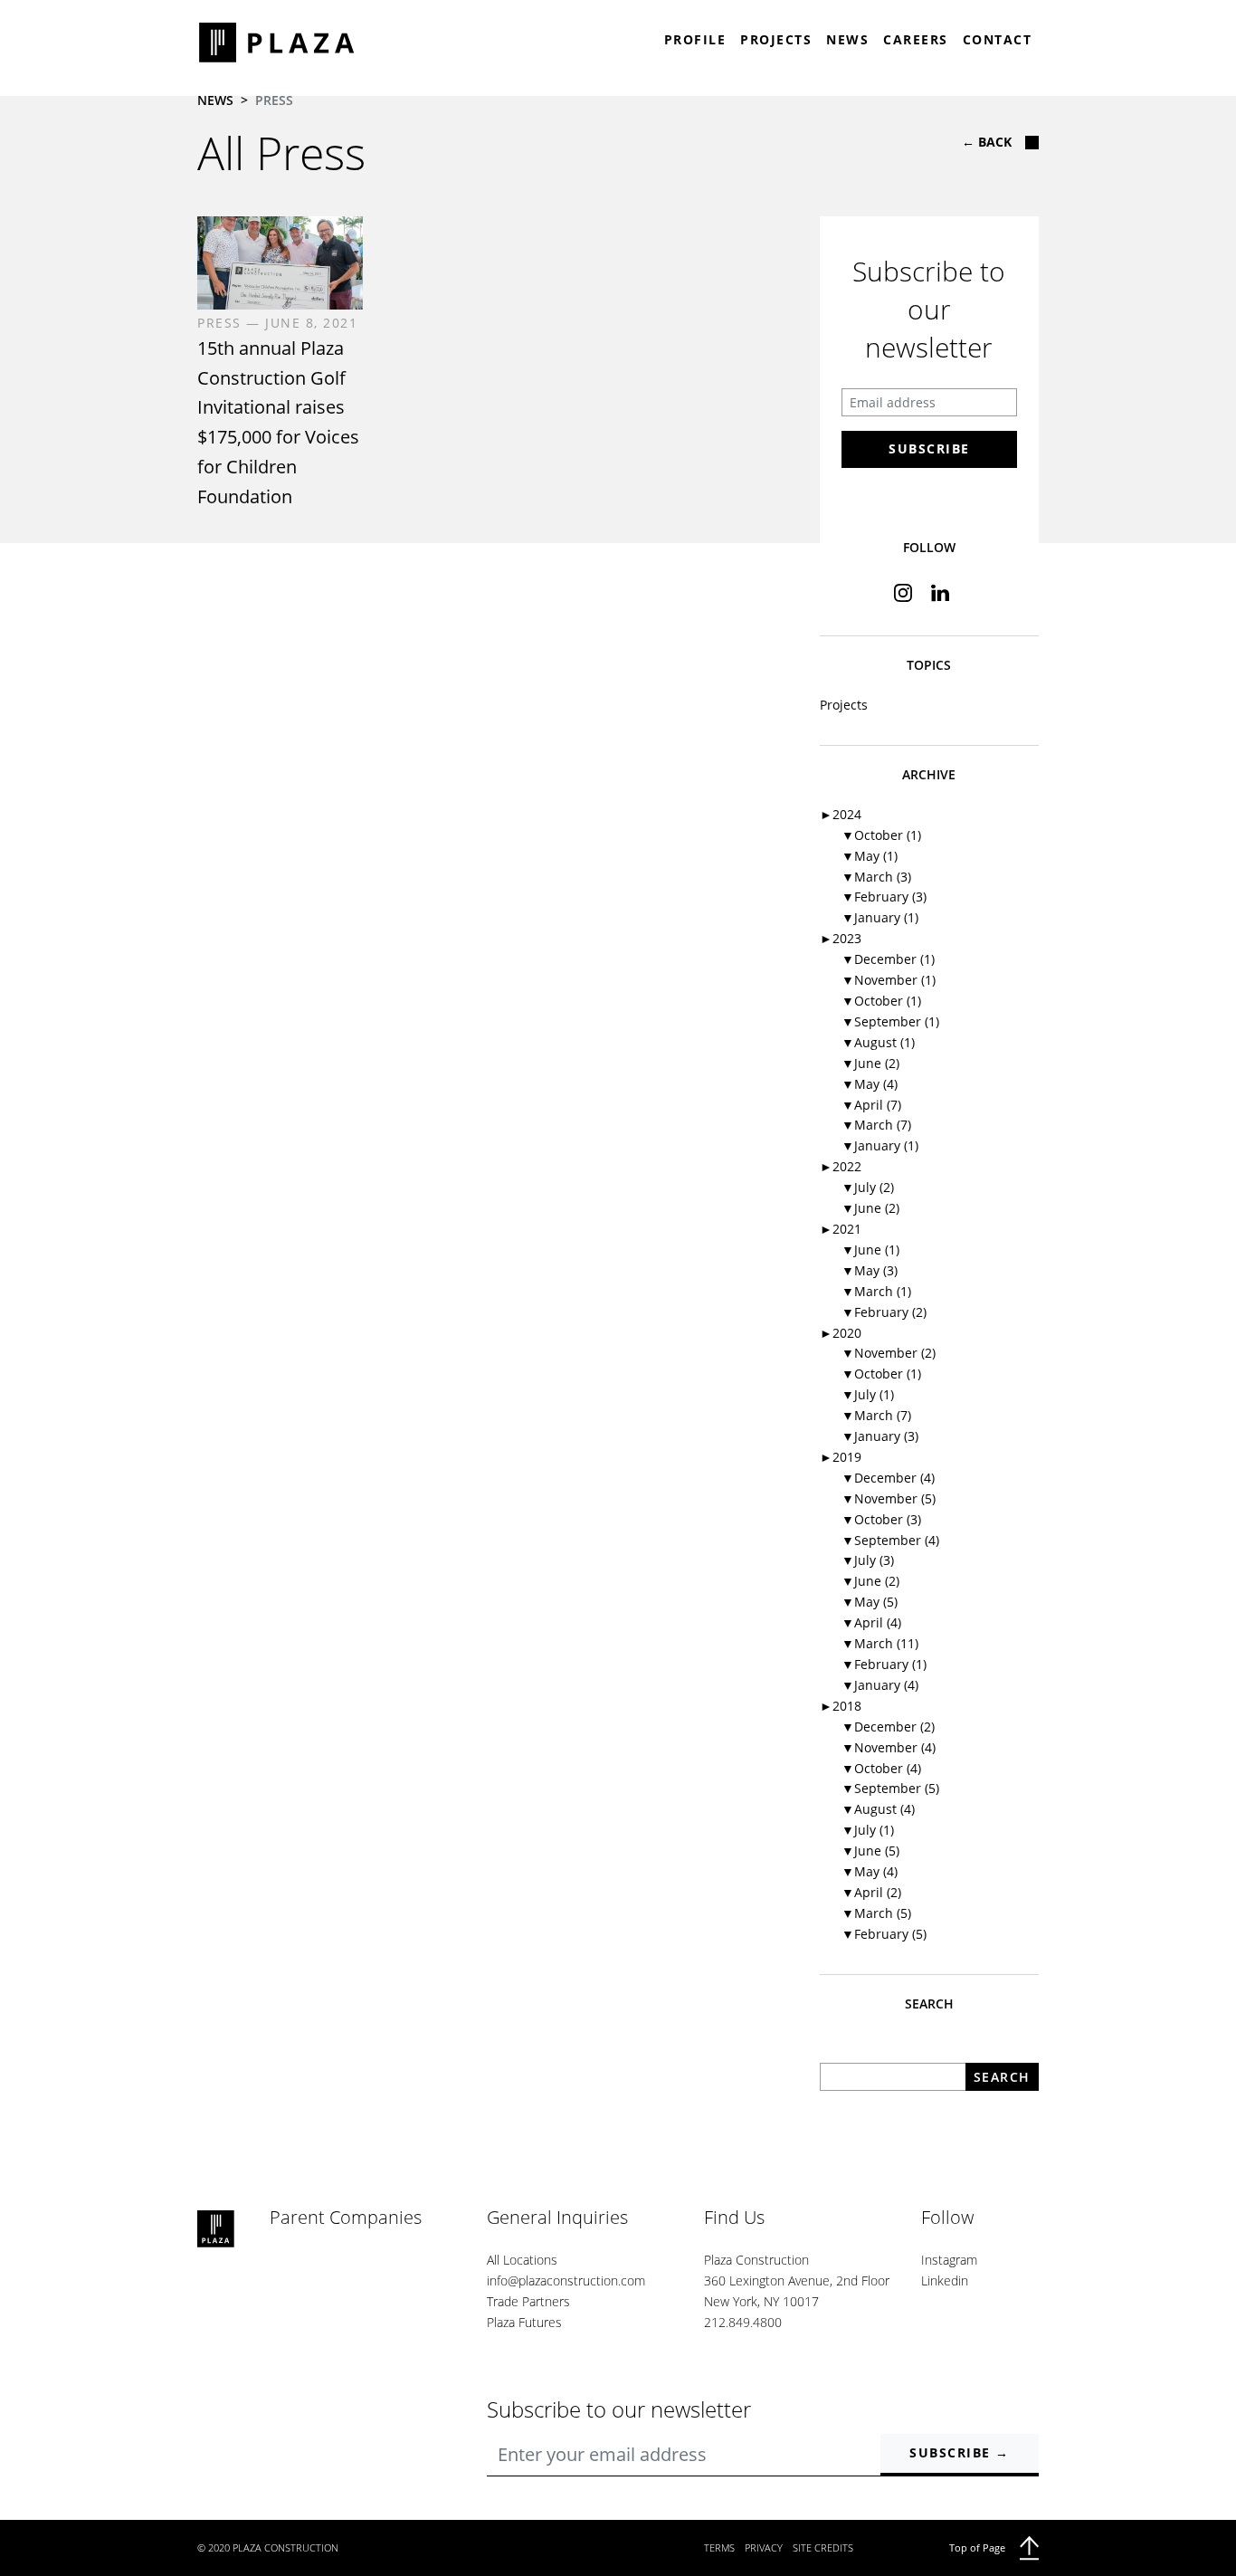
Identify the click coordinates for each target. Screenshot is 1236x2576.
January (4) (880, 1685)
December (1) (888, 959)
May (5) (870, 1602)
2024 (841, 814)
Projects (776, 39)
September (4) (890, 1540)
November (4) (889, 1747)
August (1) (878, 1042)
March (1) (876, 1291)
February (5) (884, 1934)
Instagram (949, 2260)
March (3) (876, 877)
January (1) (880, 917)
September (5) (890, 1788)
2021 (841, 1229)
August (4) (878, 1809)
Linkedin (945, 2280)
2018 (841, 1706)
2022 (841, 1166)
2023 (841, 938)
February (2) (884, 1312)
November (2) (889, 1353)
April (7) (871, 1105)
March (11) (880, 1643)
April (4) (871, 1622)
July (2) (868, 1187)
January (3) (880, 1436)
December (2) (888, 1727)
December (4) (888, 1478)
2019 (841, 1457)
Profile (695, 39)
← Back (987, 142)
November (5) (889, 1498)
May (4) (870, 1084)
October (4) (881, 1768)
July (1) (868, 1394)
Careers (916, 39)
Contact (998, 39)
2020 (841, 1333)
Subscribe (929, 448)
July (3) (868, 1560)
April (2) (871, 1892)
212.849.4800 (743, 2322)
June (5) (870, 1851)
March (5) (876, 1913)
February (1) (884, 1664)
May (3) (870, 1270)
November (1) (889, 980)
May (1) (870, 856)
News (847, 39)
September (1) (890, 1021)
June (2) (870, 1063)
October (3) (881, 1519)
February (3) (884, 897)
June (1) (870, 1250)
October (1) (881, 835)
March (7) (876, 1125)
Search (1002, 2077)
